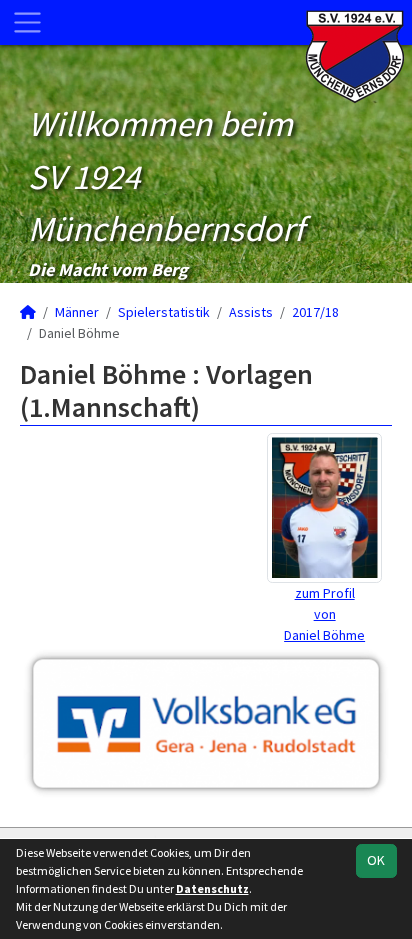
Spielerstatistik (164, 312)
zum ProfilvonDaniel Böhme (324, 614)
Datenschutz (212, 888)
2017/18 (315, 312)
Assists (251, 312)
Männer (77, 312)
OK (376, 860)
